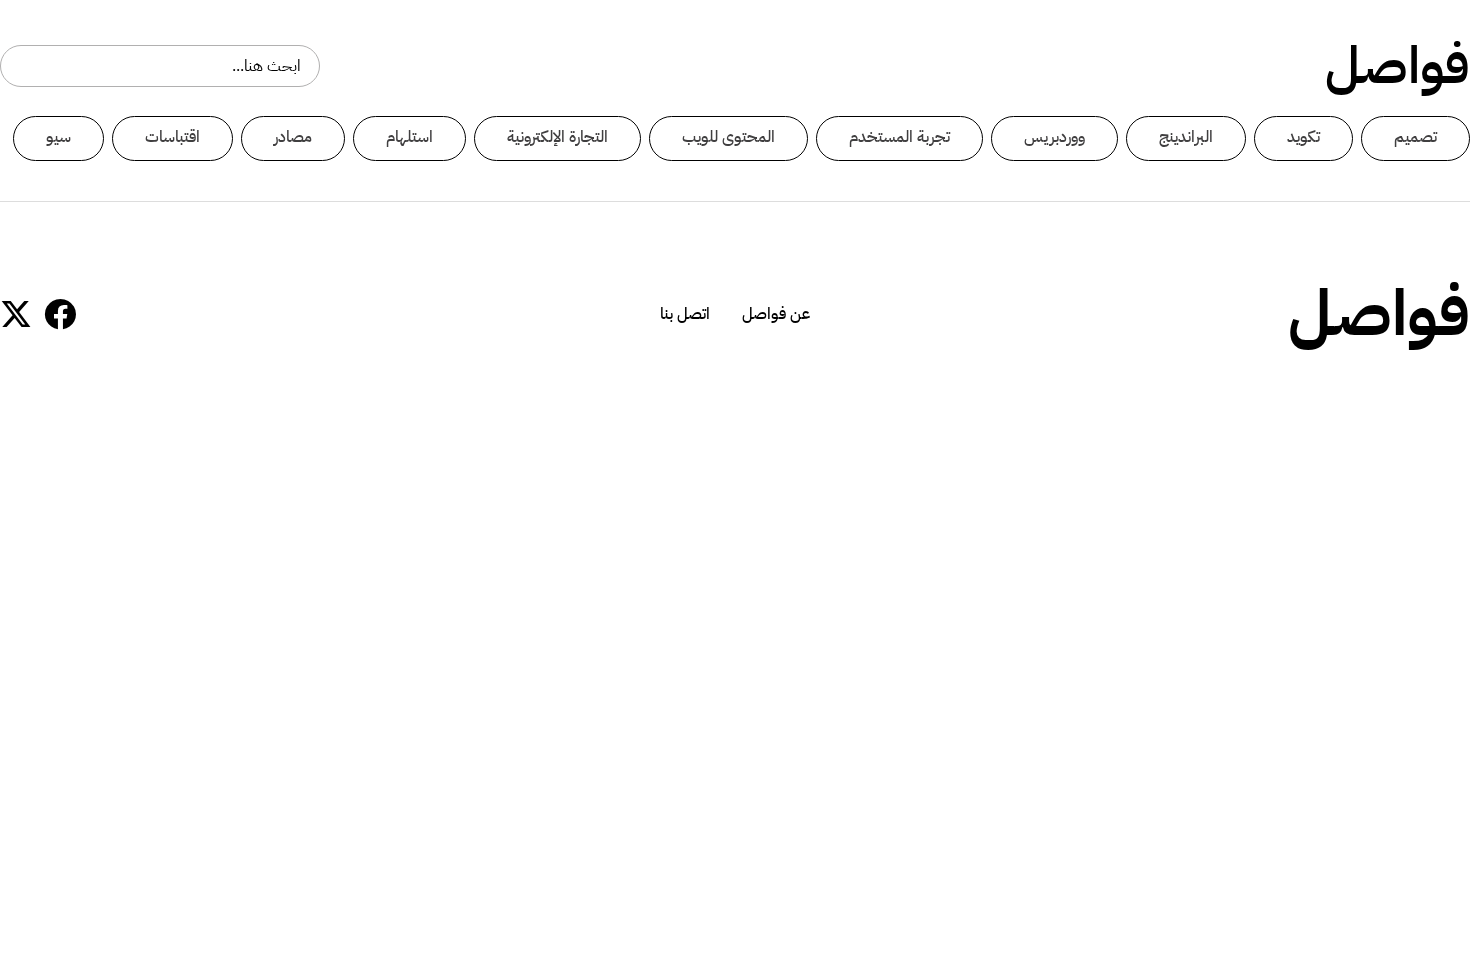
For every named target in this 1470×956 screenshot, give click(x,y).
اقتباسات (172, 137)
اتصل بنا (685, 314)
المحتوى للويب (728, 137)
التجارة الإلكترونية (557, 137)
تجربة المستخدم (899, 137)
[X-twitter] (16, 314)
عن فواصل (776, 314)
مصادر (293, 137)
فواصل (1397, 66)
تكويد (1303, 137)
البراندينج (1186, 137)
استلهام (409, 137)
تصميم (1415, 137)
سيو (58, 137)
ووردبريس (1054, 137)
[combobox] (160, 66)
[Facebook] (60, 314)
